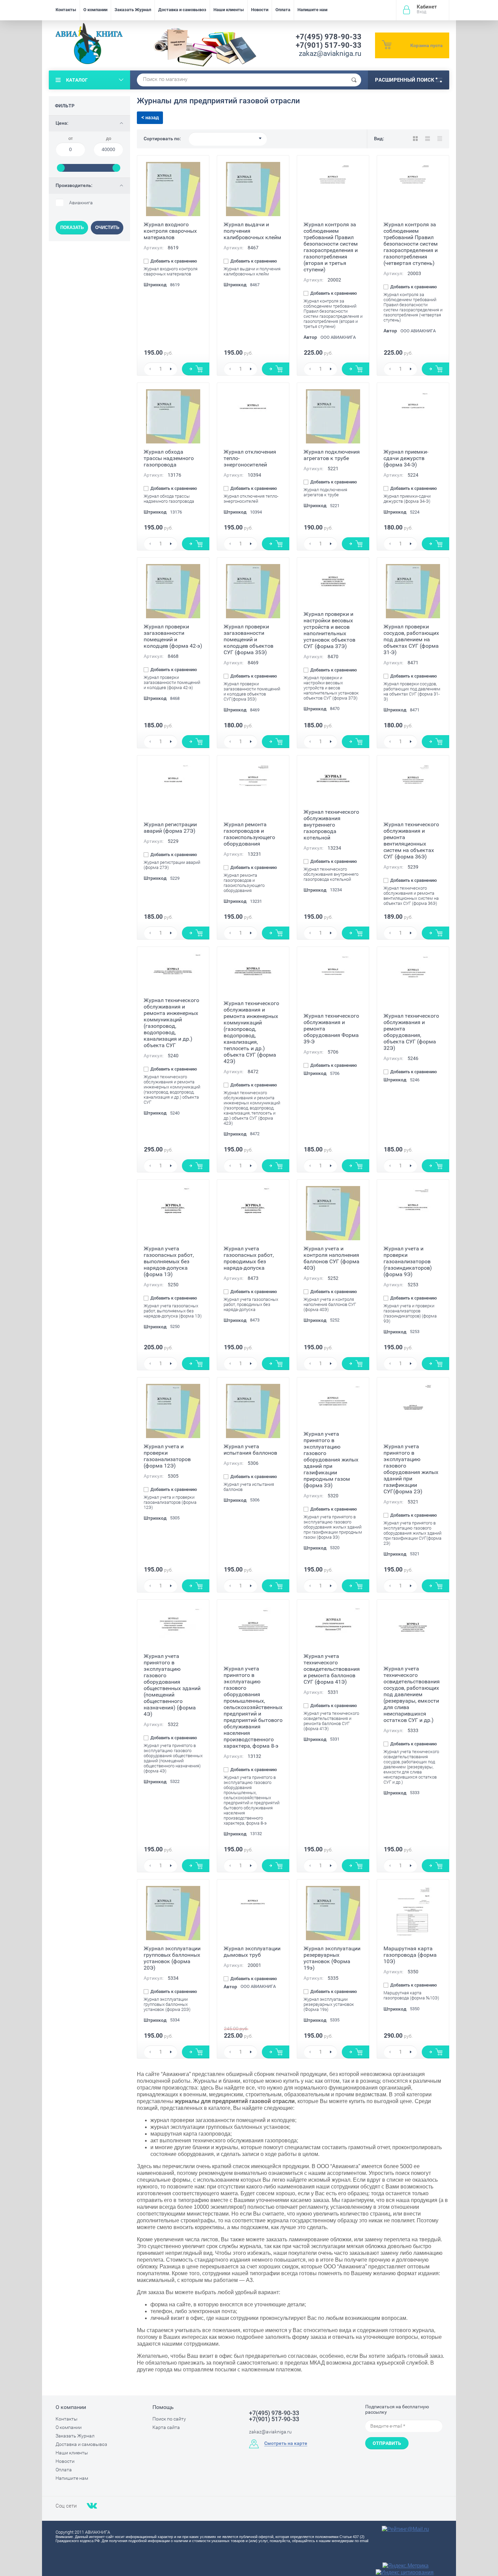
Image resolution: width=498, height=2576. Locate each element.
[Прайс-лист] (440, 139)
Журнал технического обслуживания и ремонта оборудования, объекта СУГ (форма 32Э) (411, 1032)
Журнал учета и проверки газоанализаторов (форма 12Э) (167, 1456)
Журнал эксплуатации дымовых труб (252, 1952)
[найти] (354, 80)
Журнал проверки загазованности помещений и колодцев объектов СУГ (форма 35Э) (248, 639)
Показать (72, 227)
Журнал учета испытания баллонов (250, 1450)
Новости (260, 10)
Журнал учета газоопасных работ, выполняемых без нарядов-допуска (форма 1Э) (169, 1261)
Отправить (387, 2443)
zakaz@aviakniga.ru (330, 54)
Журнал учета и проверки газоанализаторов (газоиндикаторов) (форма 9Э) (408, 1261)
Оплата (283, 10)
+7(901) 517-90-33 (329, 45)
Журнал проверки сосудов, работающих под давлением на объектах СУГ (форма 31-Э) (411, 639)
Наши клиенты (229, 10)
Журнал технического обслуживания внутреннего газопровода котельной (331, 825)
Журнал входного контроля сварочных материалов (170, 231)
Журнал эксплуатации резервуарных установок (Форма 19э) (332, 1958)
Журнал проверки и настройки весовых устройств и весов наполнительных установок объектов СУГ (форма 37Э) (329, 630)
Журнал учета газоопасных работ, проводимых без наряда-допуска (249, 1258)
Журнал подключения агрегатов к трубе (332, 455)
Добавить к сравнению (173, 261)
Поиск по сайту (169, 2419)
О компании (95, 10)
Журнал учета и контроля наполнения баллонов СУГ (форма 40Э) (331, 1258)
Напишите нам (313, 10)
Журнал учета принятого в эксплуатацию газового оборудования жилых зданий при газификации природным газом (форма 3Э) (331, 1460)
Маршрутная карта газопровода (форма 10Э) (410, 1955)
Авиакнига (81, 203)
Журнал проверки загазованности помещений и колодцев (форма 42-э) (173, 636)
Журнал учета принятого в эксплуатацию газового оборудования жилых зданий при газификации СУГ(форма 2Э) (411, 1469)
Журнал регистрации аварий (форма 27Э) (170, 828)
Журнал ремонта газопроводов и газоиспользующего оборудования (249, 834)
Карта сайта (166, 2427)
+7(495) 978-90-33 (329, 37)
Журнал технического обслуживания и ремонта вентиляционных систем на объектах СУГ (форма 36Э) (411, 840)
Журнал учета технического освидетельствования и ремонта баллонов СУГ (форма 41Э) (332, 1669)
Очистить (107, 227)
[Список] (428, 139)
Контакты (66, 10)
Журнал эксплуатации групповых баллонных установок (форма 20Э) (172, 1958)
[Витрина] (415, 139)
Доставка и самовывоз (182, 10)
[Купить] (196, 369)
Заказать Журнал (133, 10)
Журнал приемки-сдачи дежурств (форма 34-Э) (406, 458)
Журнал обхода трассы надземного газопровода (169, 458)
